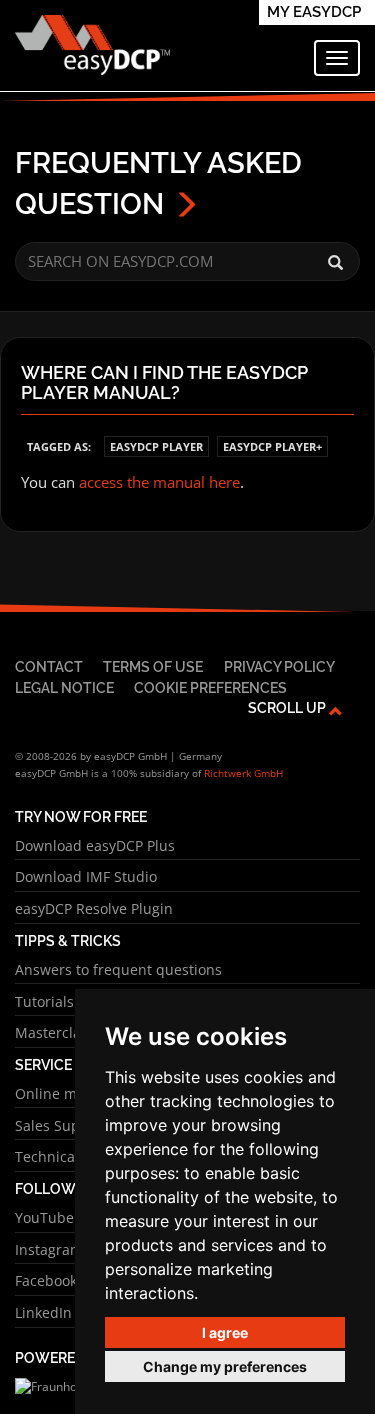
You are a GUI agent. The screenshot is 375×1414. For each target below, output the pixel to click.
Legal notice (64, 687)
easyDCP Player (156, 446)
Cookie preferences (210, 687)
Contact (49, 666)
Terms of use (153, 666)
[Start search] (335, 263)
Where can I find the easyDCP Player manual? (164, 383)
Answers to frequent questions (118, 969)
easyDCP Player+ (272, 446)
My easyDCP (314, 12)
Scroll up (288, 707)
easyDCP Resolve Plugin (94, 908)
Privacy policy (279, 666)
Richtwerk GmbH (243, 773)
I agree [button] (225, 1332)
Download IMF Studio (86, 876)
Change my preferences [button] (225, 1366)
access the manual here (159, 482)
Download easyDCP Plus (95, 845)
